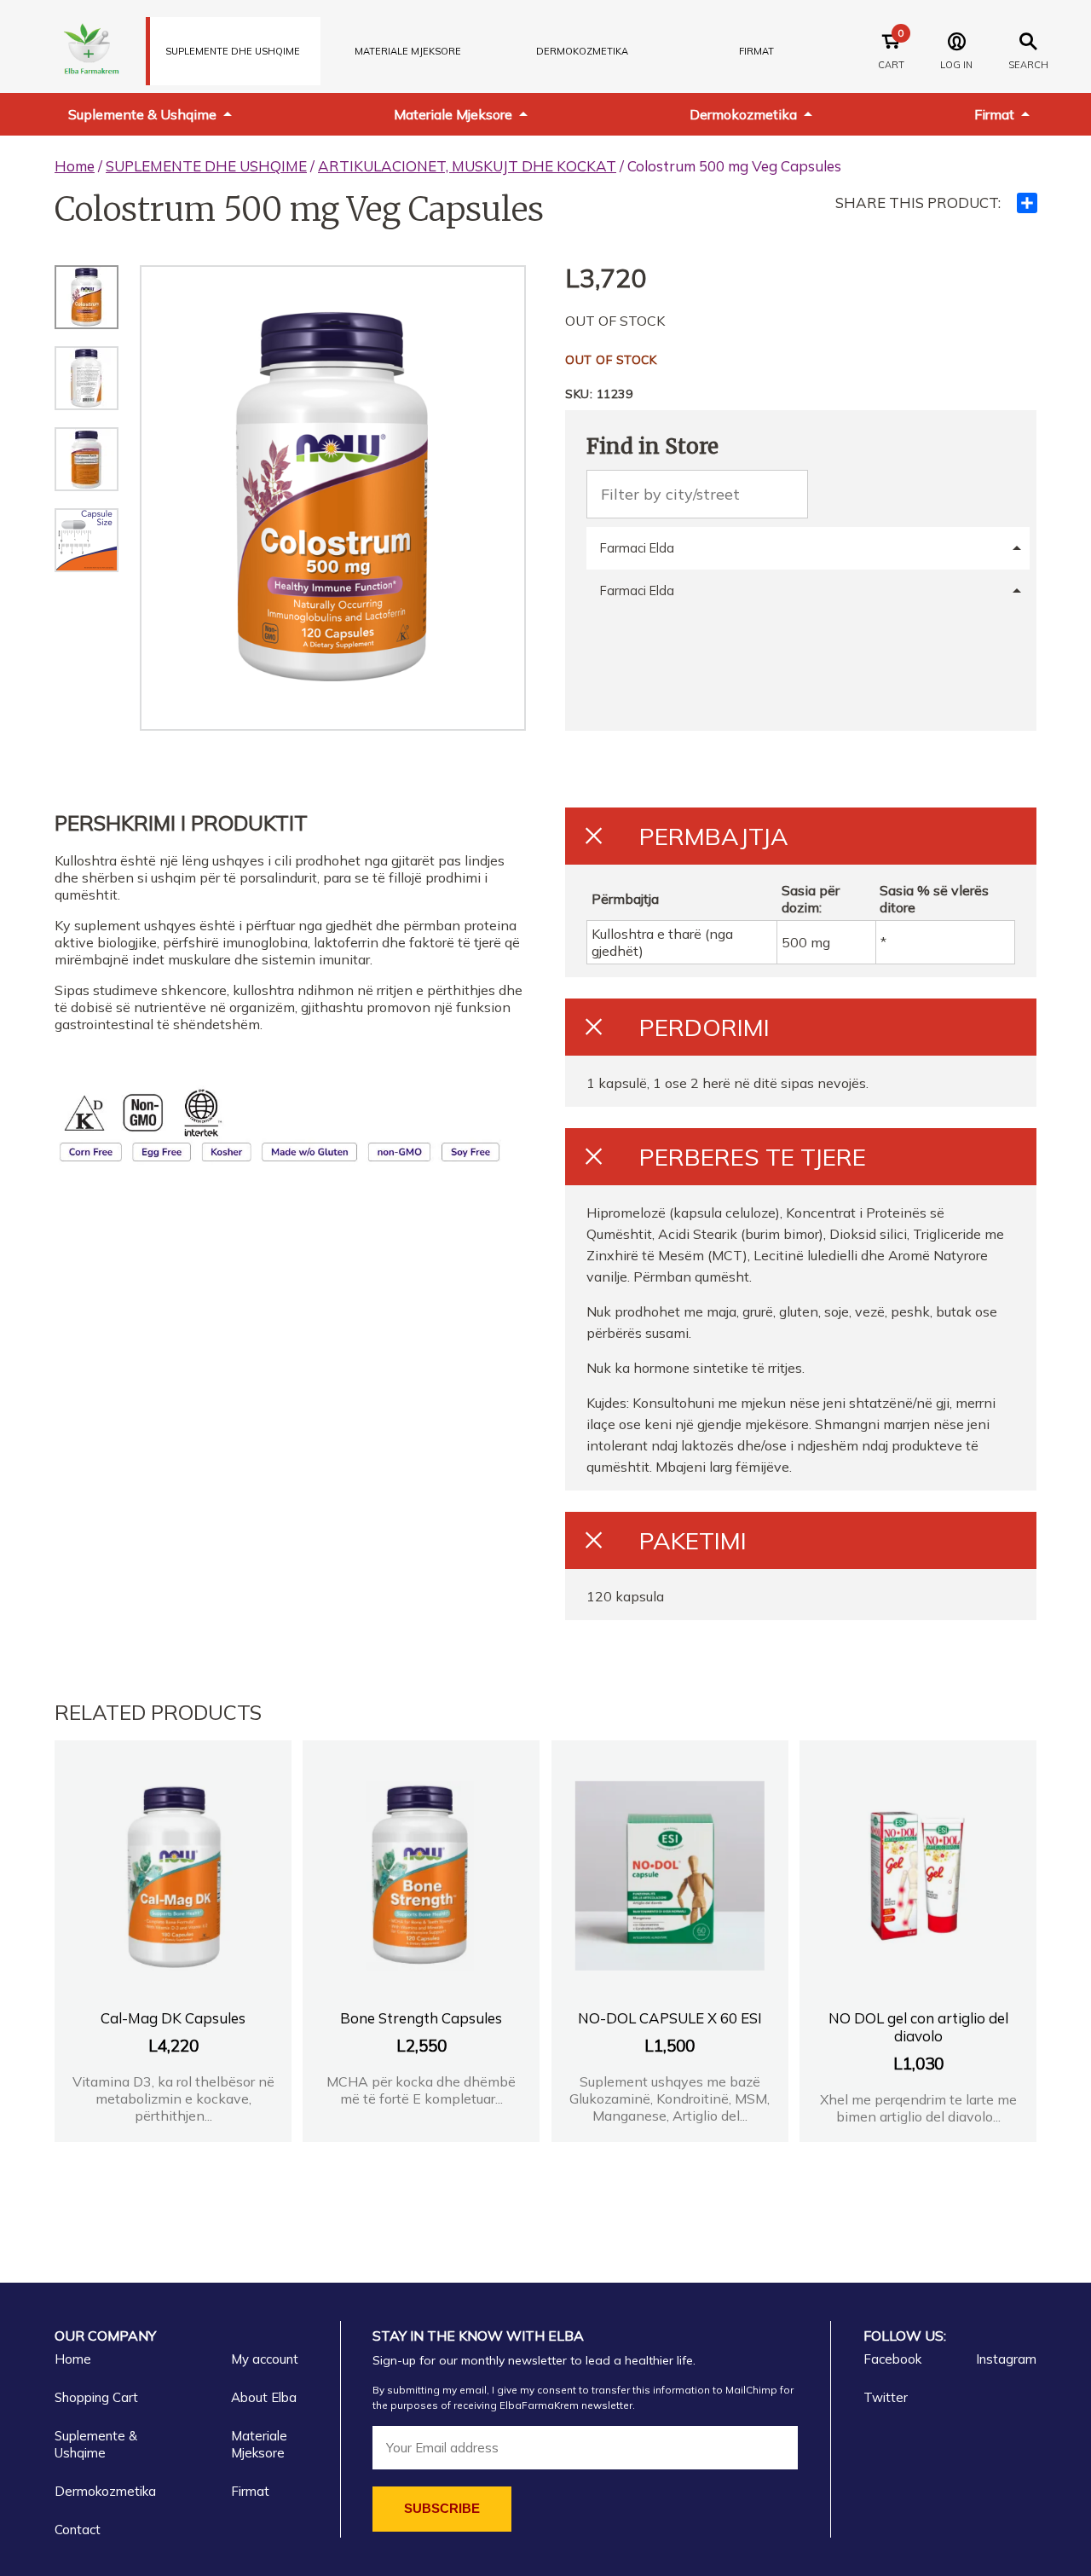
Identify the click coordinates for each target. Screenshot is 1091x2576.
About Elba (264, 2397)
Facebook (892, 2359)
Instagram (1006, 2359)
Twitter (886, 2397)
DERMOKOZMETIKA (582, 51)
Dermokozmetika (743, 114)
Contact (78, 2530)
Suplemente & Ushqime (142, 114)
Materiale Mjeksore (453, 114)
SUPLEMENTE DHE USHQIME (233, 51)
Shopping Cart (96, 2397)
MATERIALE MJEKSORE (408, 51)
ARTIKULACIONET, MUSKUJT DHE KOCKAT (467, 166)
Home (75, 166)
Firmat (756, 51)
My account (265, 2359)
